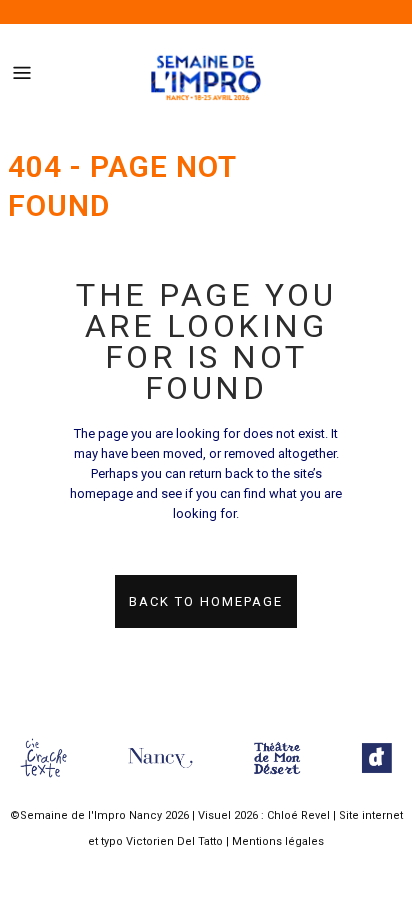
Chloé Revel (298, 815)
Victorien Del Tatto (174, 841)
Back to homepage (206, 601)
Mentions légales (278, 841)
